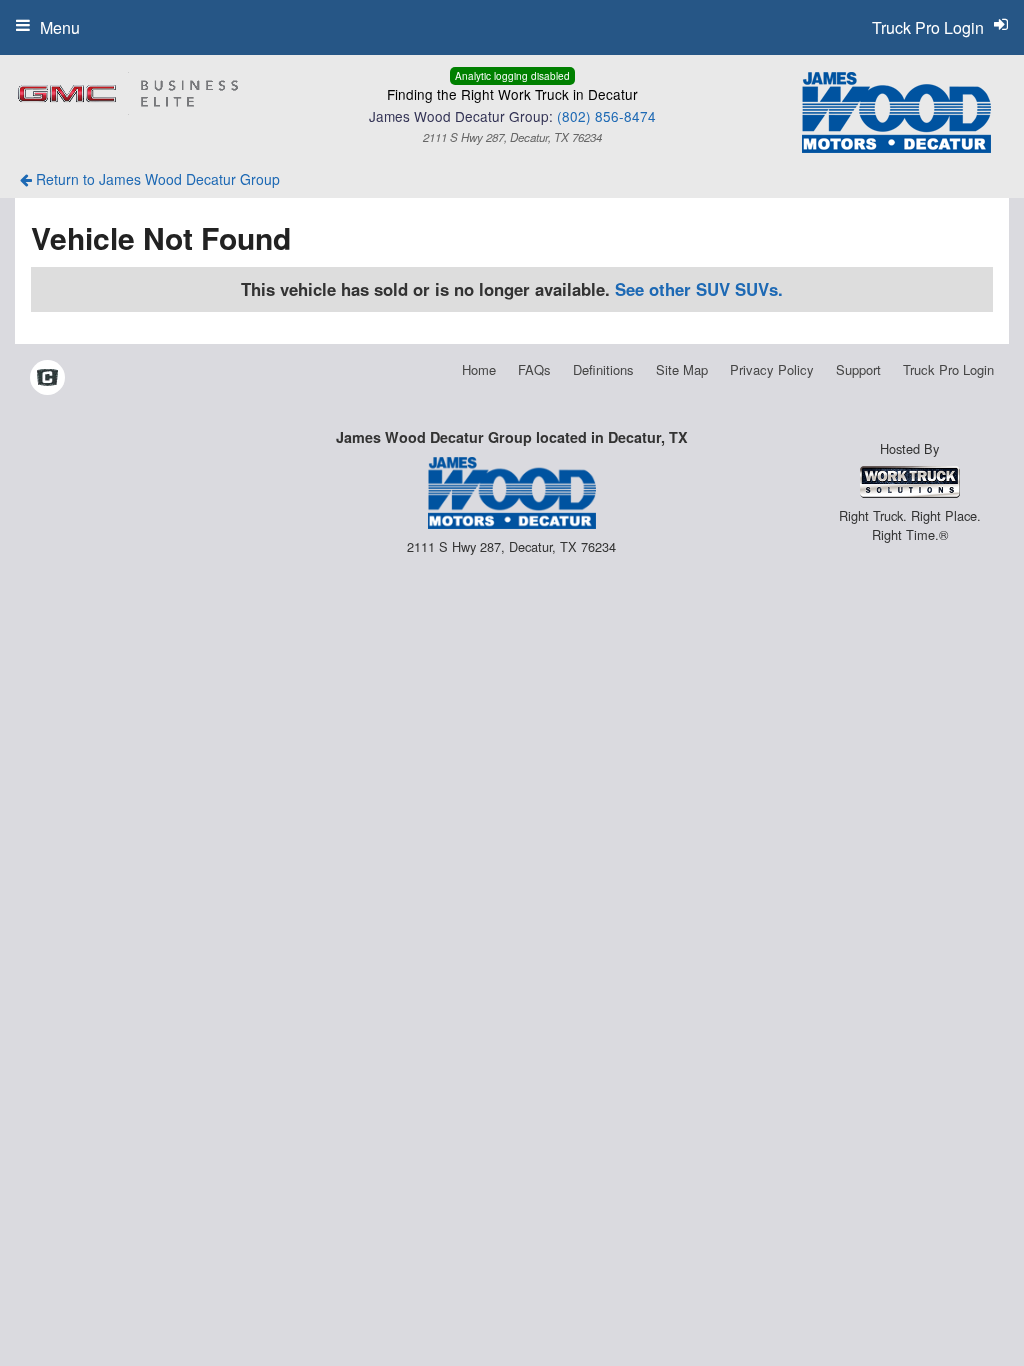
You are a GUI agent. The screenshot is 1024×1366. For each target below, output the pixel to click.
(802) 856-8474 (606, 116)
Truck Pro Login (948, 369)
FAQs (534, 369)
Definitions (603, 369)
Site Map (682, 369)
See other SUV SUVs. (699, 289)
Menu (60, 27)
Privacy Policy (772, 369)
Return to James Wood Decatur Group (156, 179)
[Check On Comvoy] (47, 379)
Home (479, 369)
